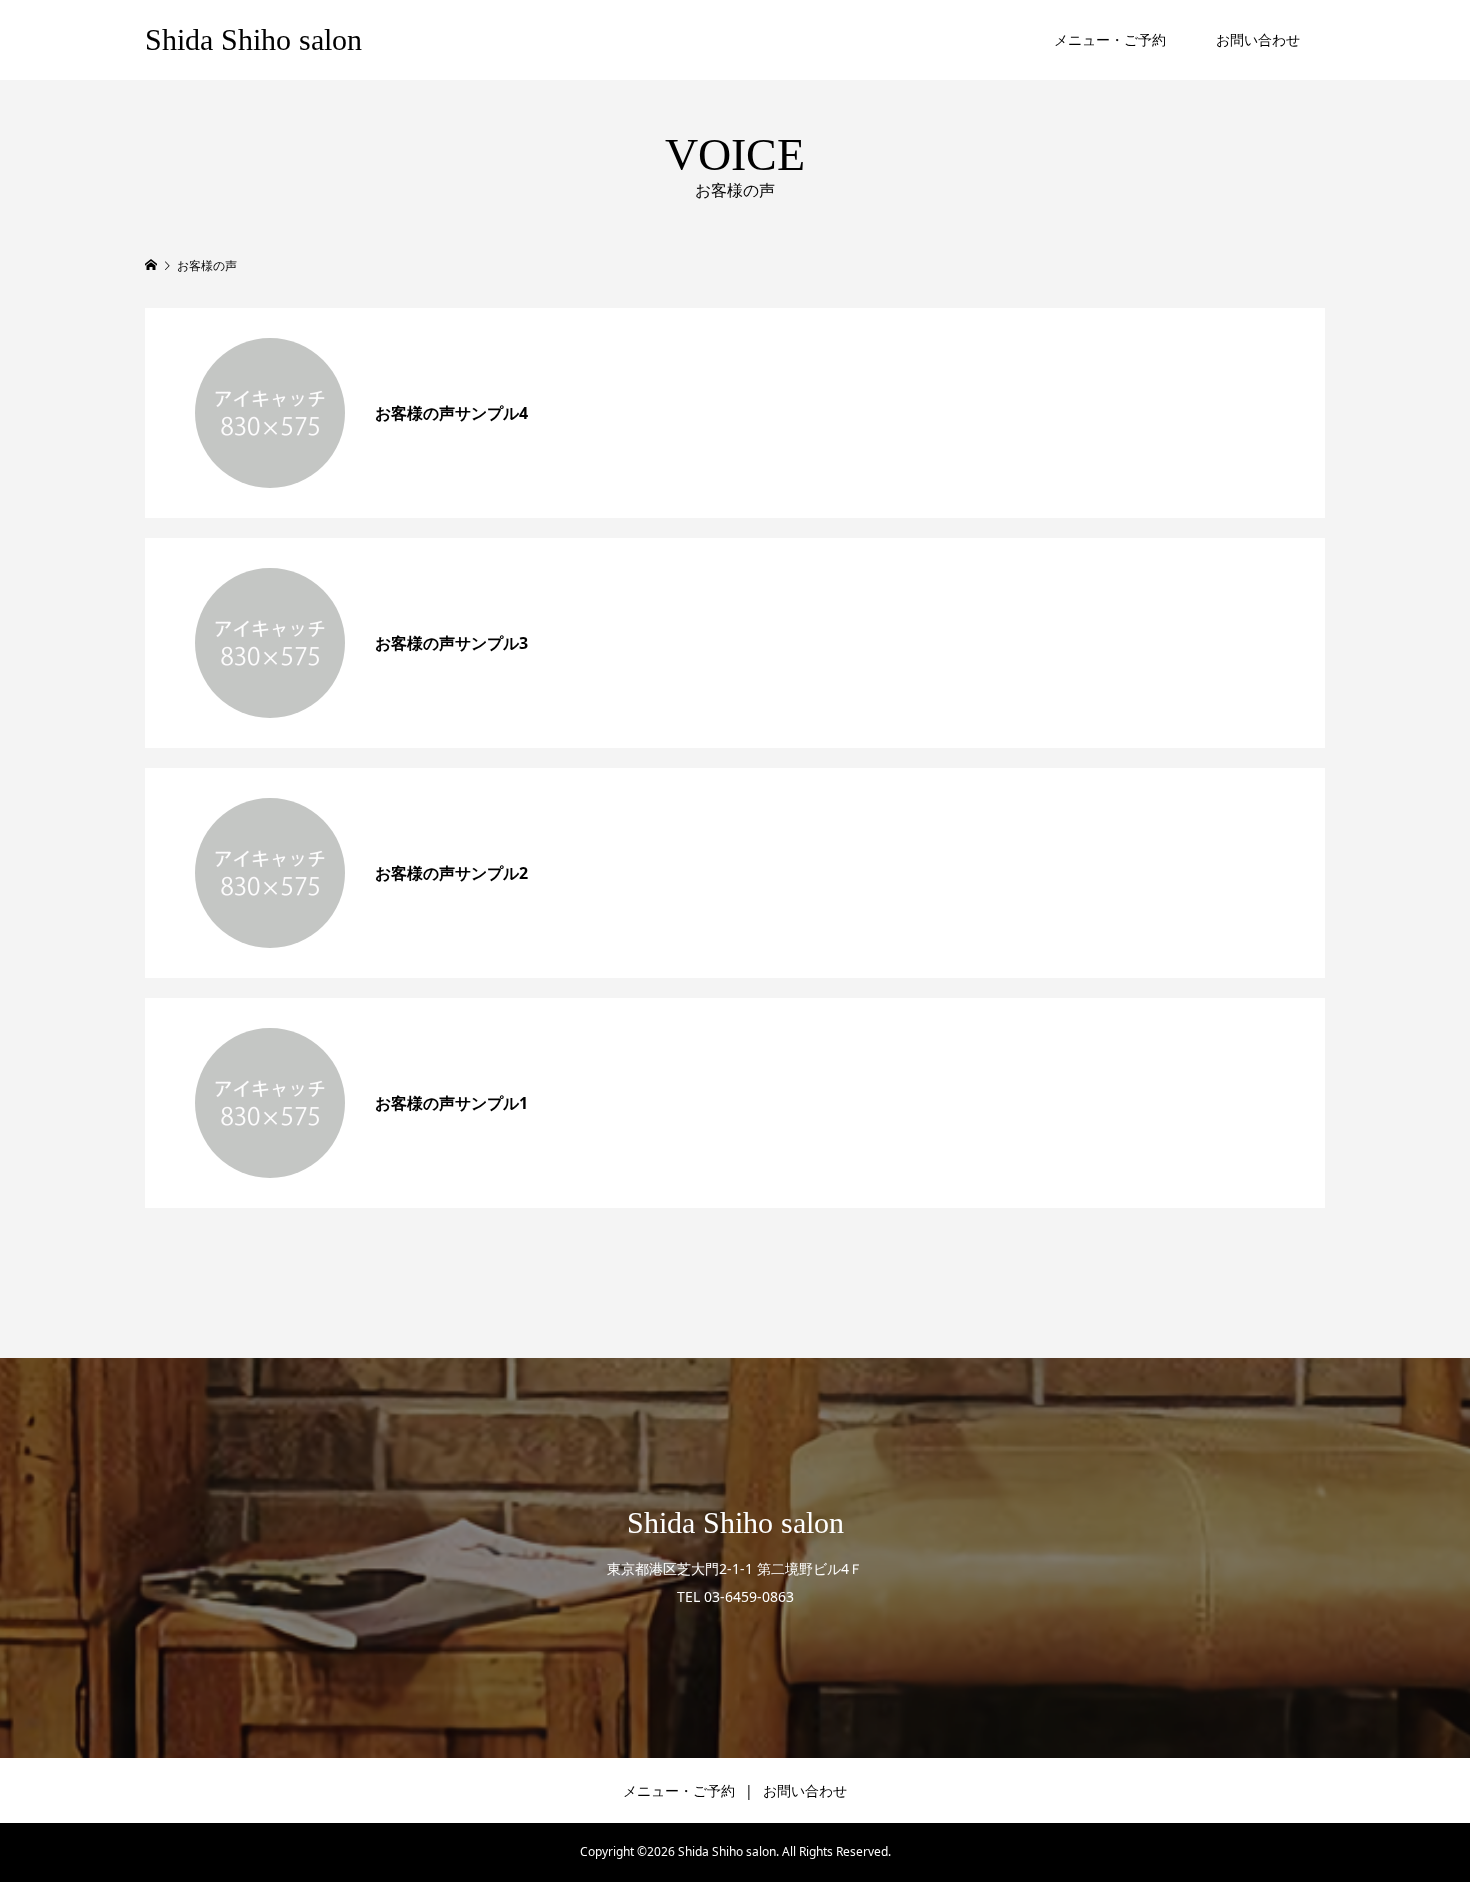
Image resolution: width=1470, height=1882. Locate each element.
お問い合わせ (1258, 39)
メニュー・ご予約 (1110, 39)
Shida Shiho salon (253, 39)
